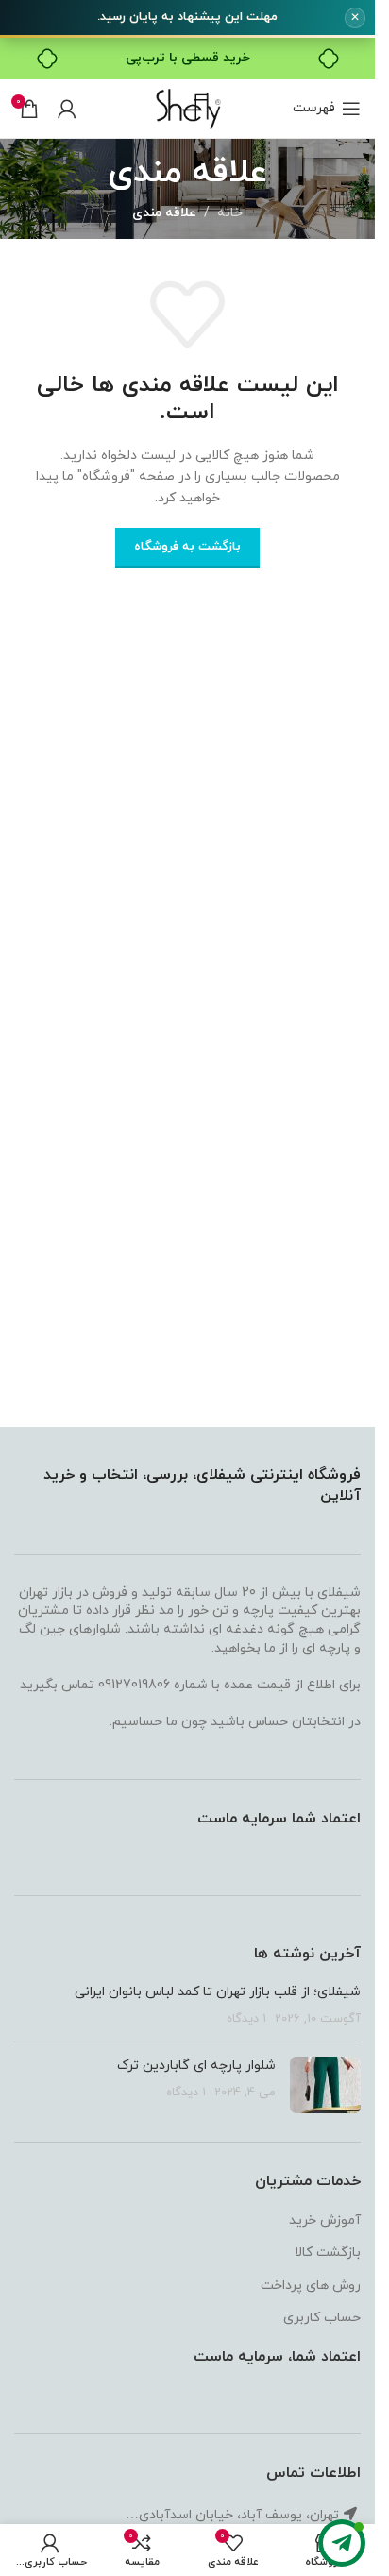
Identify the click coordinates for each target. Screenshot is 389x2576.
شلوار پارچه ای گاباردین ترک (196, 2066)
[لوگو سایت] (187, 107)
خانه (230, 213)
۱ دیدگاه (246, 2019)
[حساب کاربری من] (67, 109)
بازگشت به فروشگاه (187, 547)
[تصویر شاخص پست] (325, 2085)
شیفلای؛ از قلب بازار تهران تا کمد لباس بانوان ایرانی (218, 1992)
